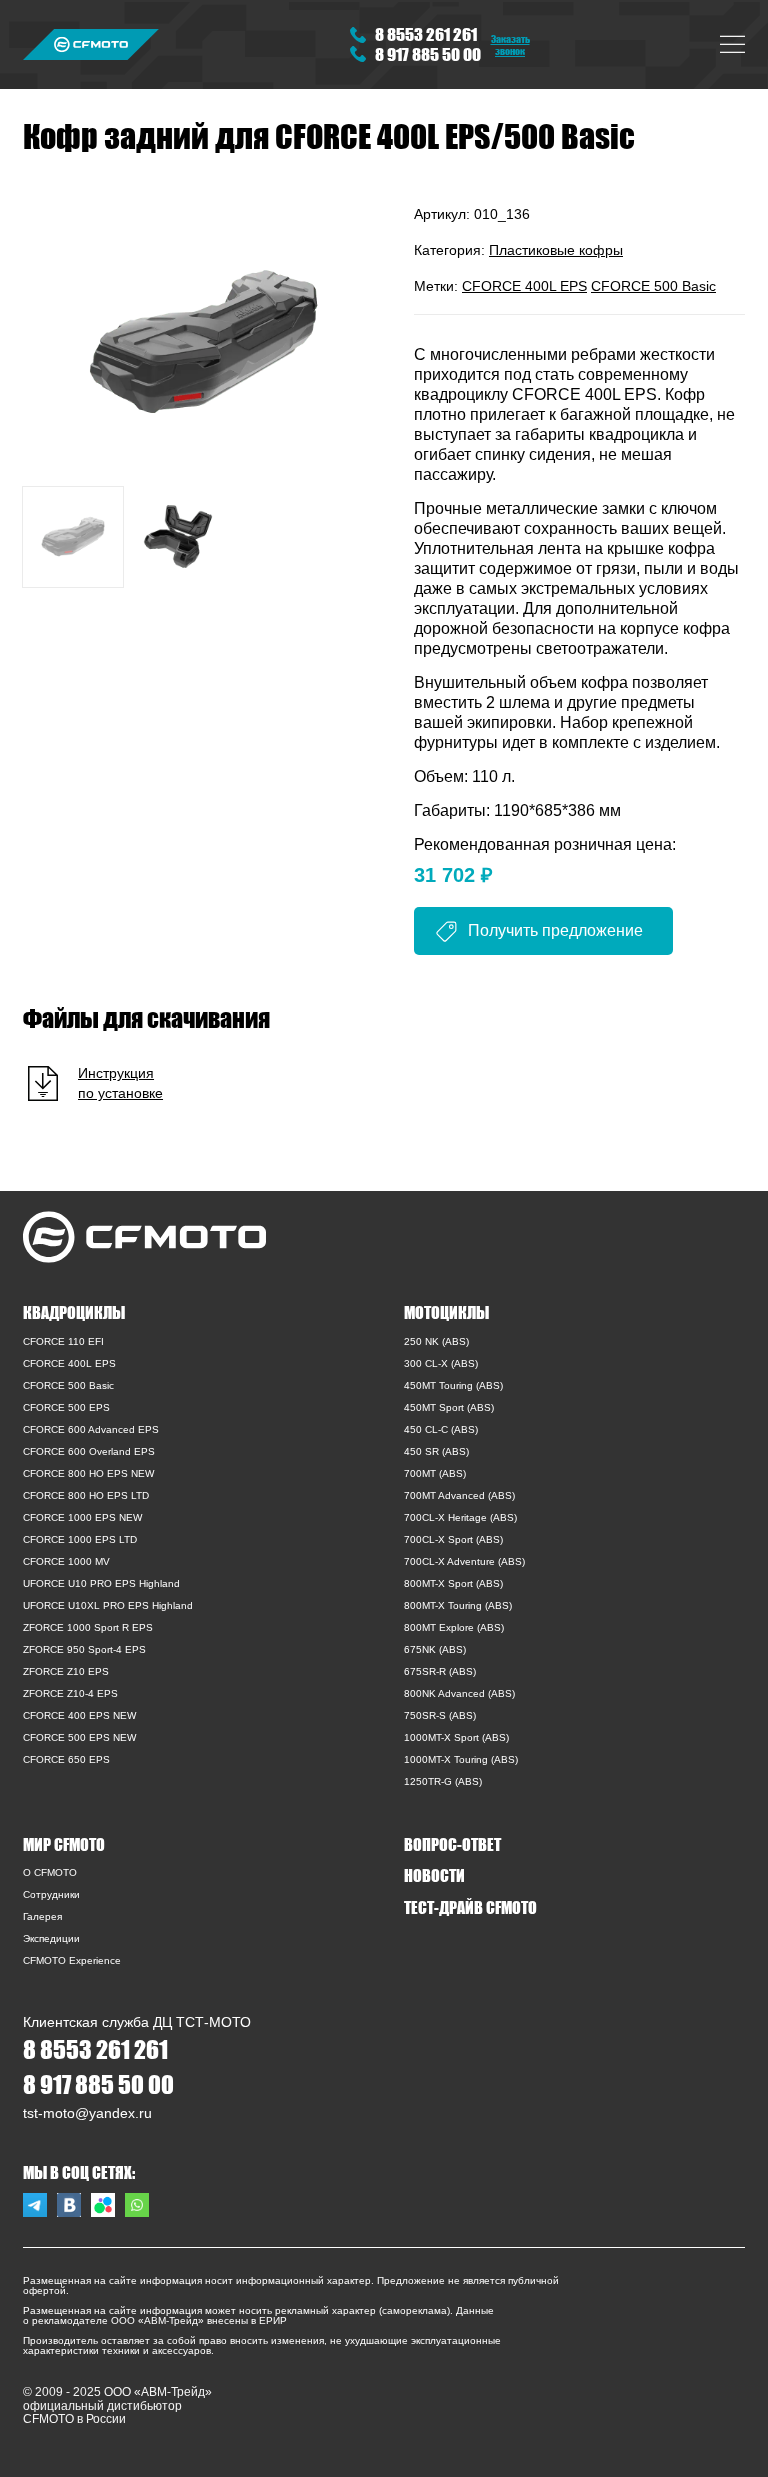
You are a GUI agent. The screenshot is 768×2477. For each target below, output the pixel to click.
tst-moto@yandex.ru (87, 2113)
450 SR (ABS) (436, 1451)
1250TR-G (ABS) (443, 1781)
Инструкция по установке (120, 1083)
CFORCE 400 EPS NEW (79, 1715)
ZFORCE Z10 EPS (66, 1671)
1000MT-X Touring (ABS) (461, 1759)
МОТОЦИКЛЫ (446, 1312)
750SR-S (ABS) (440, 1715)
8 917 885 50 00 (428, 54)
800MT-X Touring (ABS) (458, 1605)
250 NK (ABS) (436, 1341)
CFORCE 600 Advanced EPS (91, 1429)
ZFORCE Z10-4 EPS (70, 1693)
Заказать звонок (510, 44)
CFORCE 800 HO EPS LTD (86, 1495)
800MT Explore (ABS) (454, 1627)
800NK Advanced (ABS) (459, 1693)
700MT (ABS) (435, 1473)
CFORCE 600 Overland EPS (89, 1451)
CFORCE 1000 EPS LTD (80, 1539)
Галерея (42, 1916)
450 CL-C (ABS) (441, 1429)
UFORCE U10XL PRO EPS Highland (108, 1605)
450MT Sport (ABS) (449, 1407)
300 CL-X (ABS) (441, 1363)
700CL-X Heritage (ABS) (460, 1517)
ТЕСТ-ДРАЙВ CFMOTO (470, 1907)
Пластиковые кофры (556, 250)
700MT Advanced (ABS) (459, 1495)
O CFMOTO (50, 1872)
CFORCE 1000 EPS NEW (82, 1517)
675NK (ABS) (435, 1649)
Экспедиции (51, 1938)
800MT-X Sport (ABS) (453, 1583)
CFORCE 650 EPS (66, 1759)
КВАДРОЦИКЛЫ (74, 1312)
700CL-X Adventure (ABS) (464, 1561)
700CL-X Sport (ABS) (453, 1539)
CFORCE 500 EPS (66, 1407)
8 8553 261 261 (426, 34)
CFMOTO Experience (72, 1960)
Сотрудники (51, 1894)
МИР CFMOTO (64, 1844)
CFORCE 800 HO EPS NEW (88, 1473)
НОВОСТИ (434, 1875)
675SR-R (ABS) (440, 1671)
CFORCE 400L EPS (524, 286)
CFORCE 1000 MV (66, 1561)
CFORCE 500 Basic (653, 286)
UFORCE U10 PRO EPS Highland (101, 1583)
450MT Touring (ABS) (453, 1385)
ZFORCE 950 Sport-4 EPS (84, 1649)
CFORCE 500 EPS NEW (79, 1737)
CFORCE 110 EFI (63, 1341)
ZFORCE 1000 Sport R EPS (88, 1627)
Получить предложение (555, 930)
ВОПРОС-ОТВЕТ (452, 1844)
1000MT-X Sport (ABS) (456, 1737)
